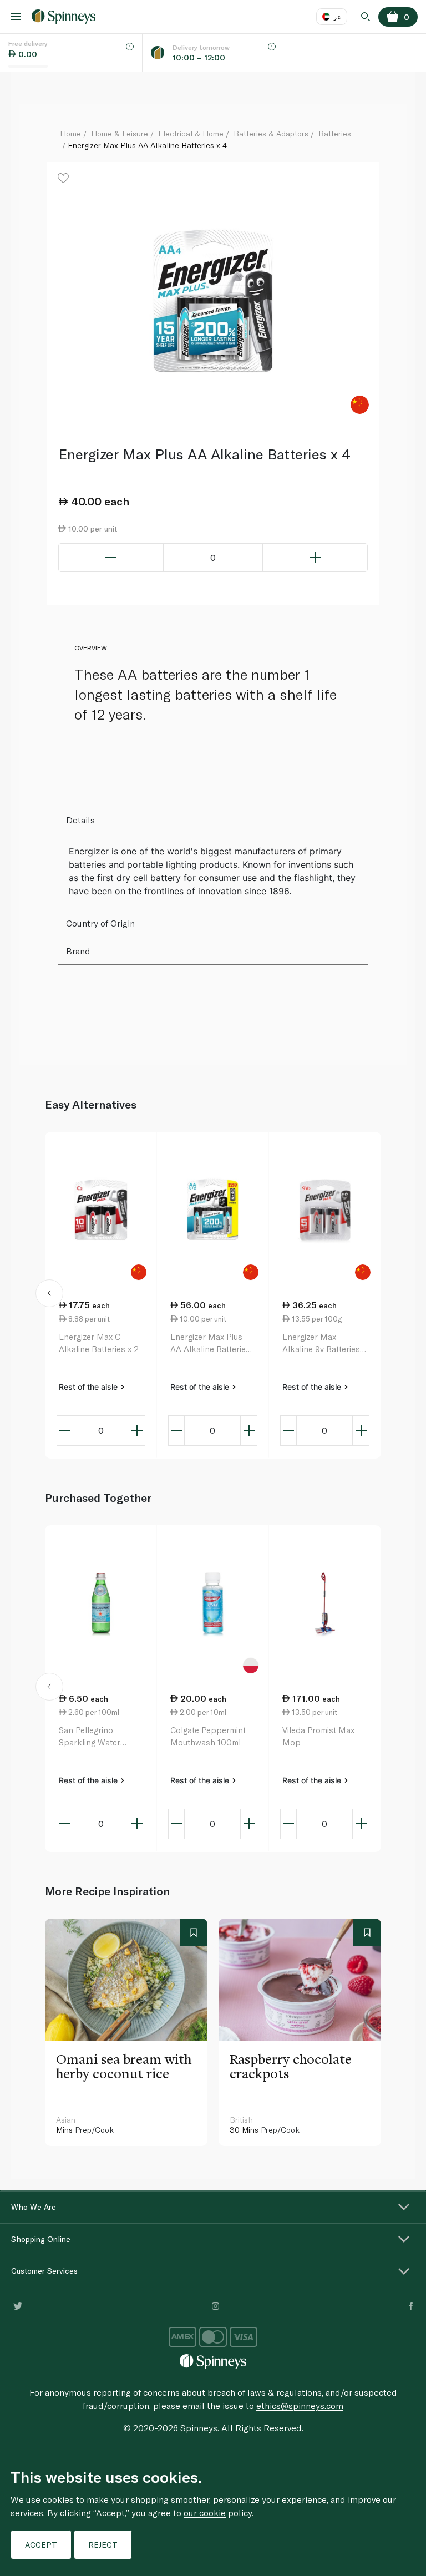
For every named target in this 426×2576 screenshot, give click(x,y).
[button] (50, 1295)
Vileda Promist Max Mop (318, 1736)
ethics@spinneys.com (300, 2405)
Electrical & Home (191, 133)
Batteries (335, 133)
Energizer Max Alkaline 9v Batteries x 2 (324, 1343)
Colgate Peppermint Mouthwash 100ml (208, 1736)
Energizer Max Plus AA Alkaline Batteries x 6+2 (210, 1343)
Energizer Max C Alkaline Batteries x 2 (99, 1343)
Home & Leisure (120, 133)
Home (70, 133)
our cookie (205, 2512)
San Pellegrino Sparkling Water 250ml (90, 1737)
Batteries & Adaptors (271, 133)
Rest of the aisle (89, 1387)
